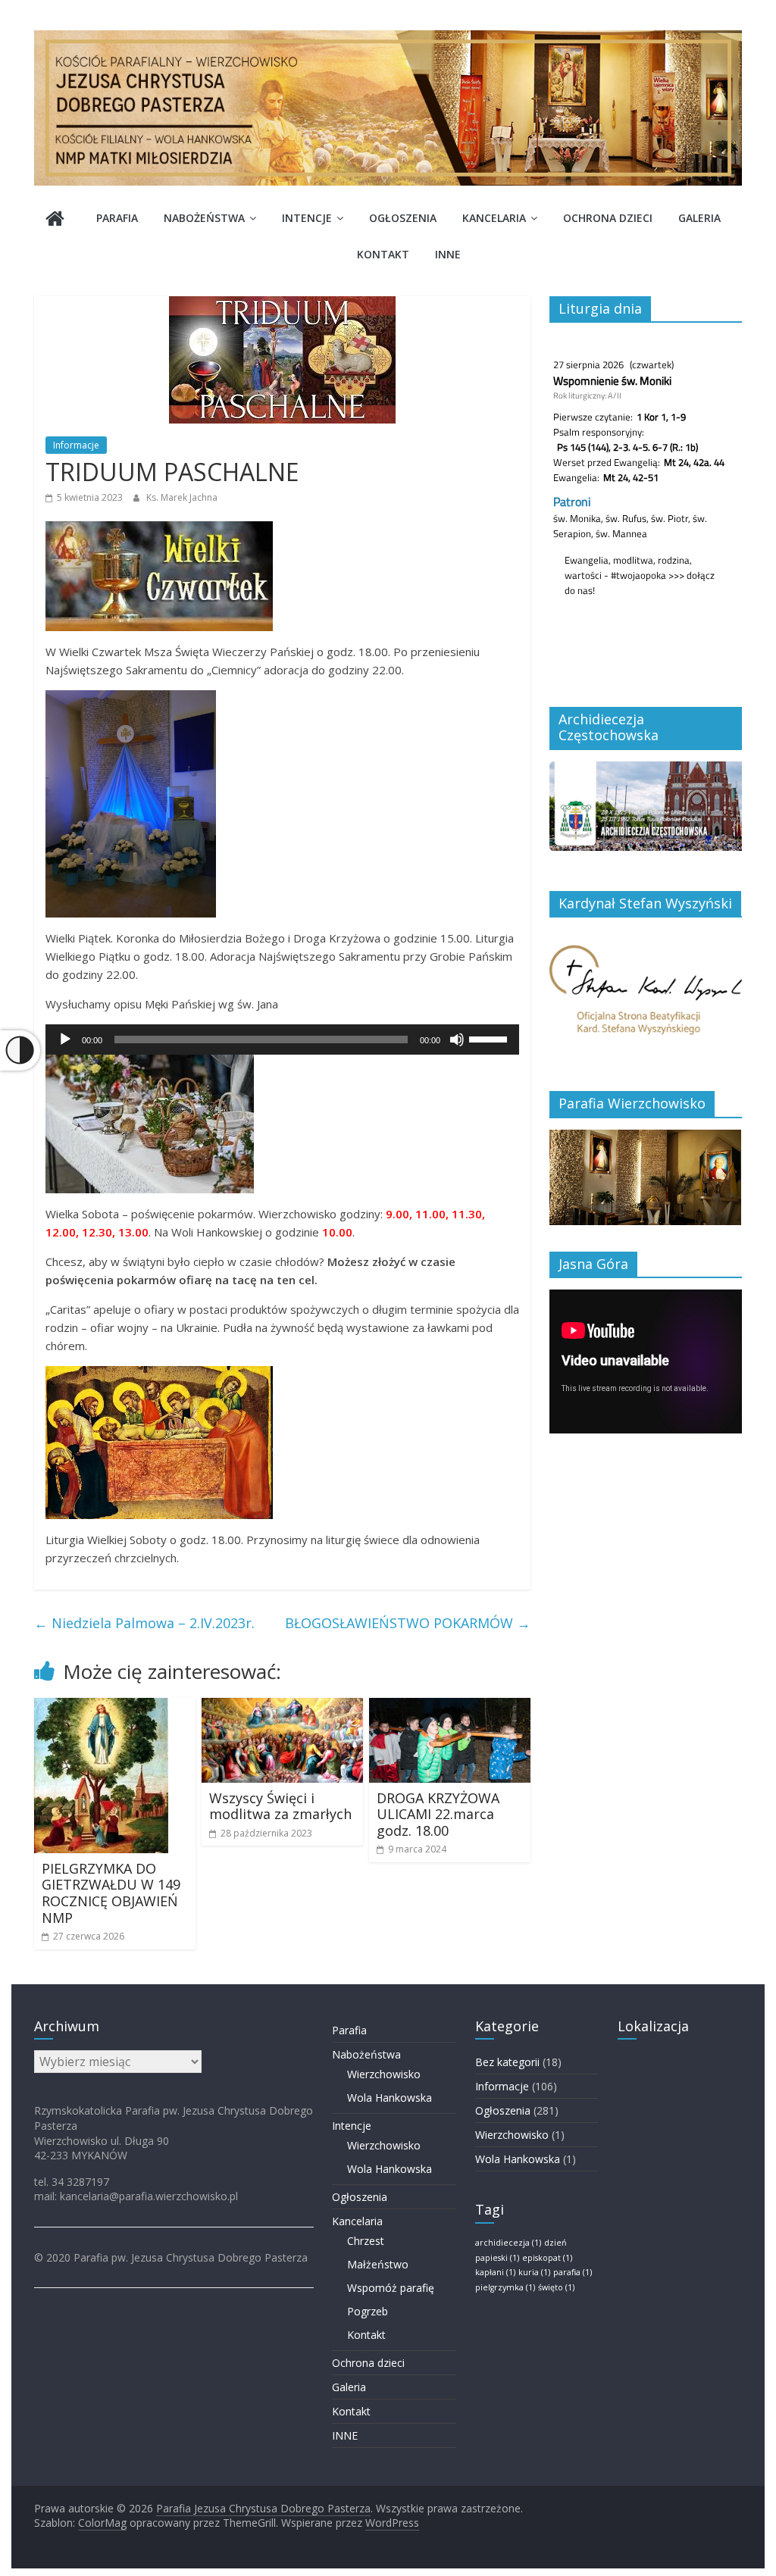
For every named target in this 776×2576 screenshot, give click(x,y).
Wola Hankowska (390, 2098)
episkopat (547, 2258)
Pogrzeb (368, 2311)
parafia (573, 2272)
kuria (534, 2272)
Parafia (117, 218)
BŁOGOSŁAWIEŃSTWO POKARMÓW (408, 1623)
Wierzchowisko (384, 2074)
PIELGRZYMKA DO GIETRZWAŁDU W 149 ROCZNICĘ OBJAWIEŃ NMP (111, 1893)
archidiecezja (508, 2243)
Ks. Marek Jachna (182, 497)
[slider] (490, 1038)
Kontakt (383, 254)
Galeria (699, 218)
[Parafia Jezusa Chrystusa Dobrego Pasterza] (55, 220)
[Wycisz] (457, 1039)
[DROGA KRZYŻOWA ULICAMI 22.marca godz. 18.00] (450, 1707)
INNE (448, 254)
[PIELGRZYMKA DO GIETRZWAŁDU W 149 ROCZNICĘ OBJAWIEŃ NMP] (101, 1707)
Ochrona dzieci (608, 218)
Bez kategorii (507, 2062)
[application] (282, 1039)
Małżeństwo (378, 2264)
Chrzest (366, 2241)
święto (556, 2287)
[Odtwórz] (65, 1039)
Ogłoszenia (403, 218)
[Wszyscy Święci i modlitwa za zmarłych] (282, 1707)
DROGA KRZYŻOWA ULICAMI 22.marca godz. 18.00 (438, 1814)
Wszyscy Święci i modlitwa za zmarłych (280, 1806)
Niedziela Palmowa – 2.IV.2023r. (144, 1623)
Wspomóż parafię (391, 2288)
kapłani (495, 2272)
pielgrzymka (505, 2287)
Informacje (76, 445)
